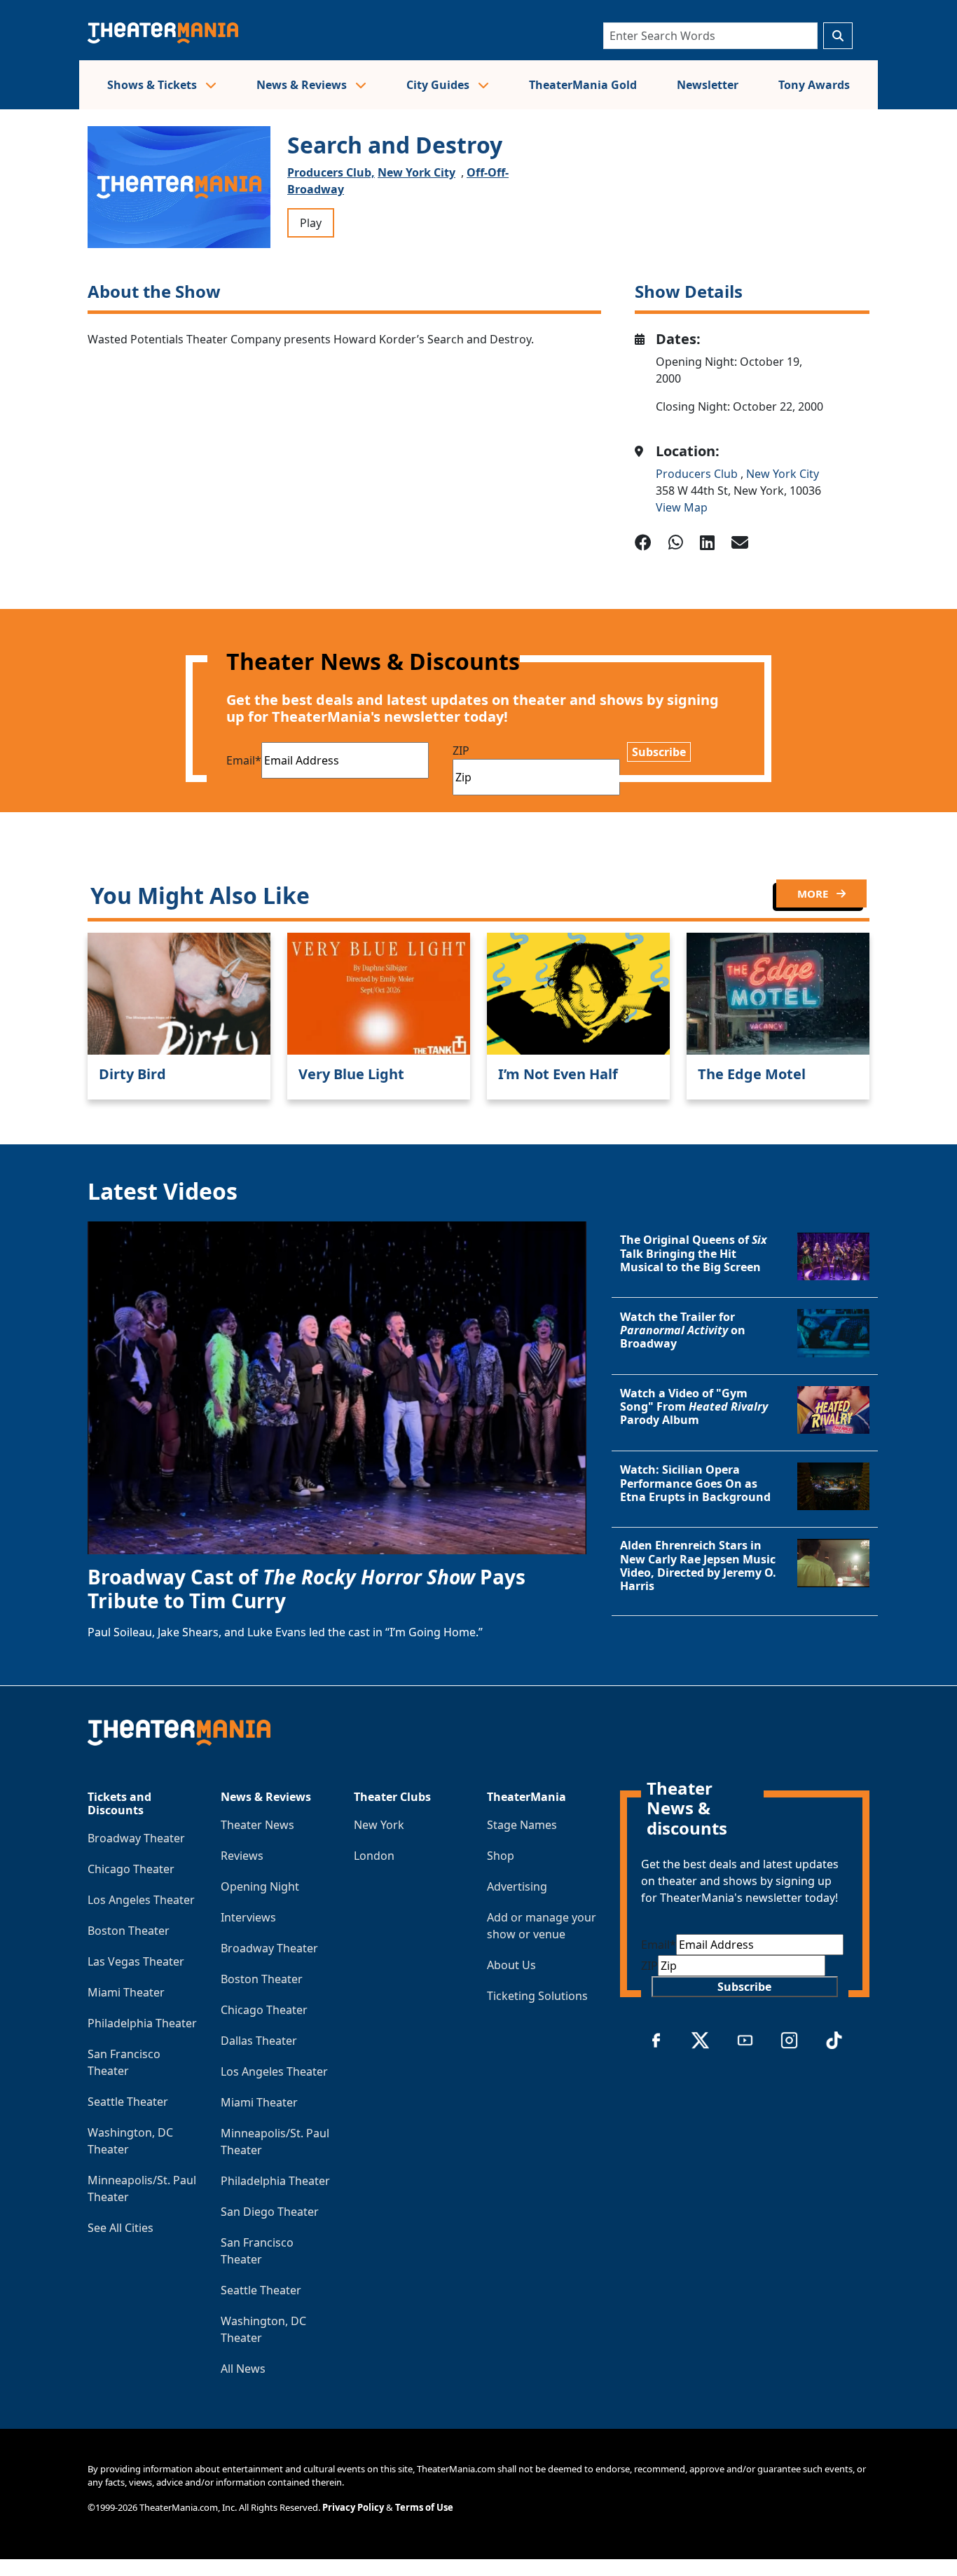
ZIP (461, 751)
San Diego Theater (270, 2212)
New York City (416, 172)
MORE (814, 893)
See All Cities (121, 2228)
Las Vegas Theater (136, 1961)
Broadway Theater (136, 1838)
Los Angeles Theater (141, 1900)
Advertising (517, 1886)
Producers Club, (331, 172)
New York (379, 1825)
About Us (511, 1965)
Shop (501, 1856)
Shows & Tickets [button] (153, 85)
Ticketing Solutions (537, 1996)
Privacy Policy (353, 2507)
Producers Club (698, 474)
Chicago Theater (131, 1869)
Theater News (257, 1825)
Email (244, 760)
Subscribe (659, 752)
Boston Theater (129, 1931)
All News (243, 2369)
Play (311, 223)
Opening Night (260, 1886)
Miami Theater (126, 1992)
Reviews (242, 1856)
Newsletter (708, 85)
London (374, 1856)
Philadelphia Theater (142, 2023)
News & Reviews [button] (303, 85)
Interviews (248, 1917)
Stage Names (522, 1825)
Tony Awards (814, 85)
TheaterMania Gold (583, 85)
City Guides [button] (439, 85)
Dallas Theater (259, 2041)
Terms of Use (424, 2507)
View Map (682, 507)
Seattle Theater (128, 2102)
